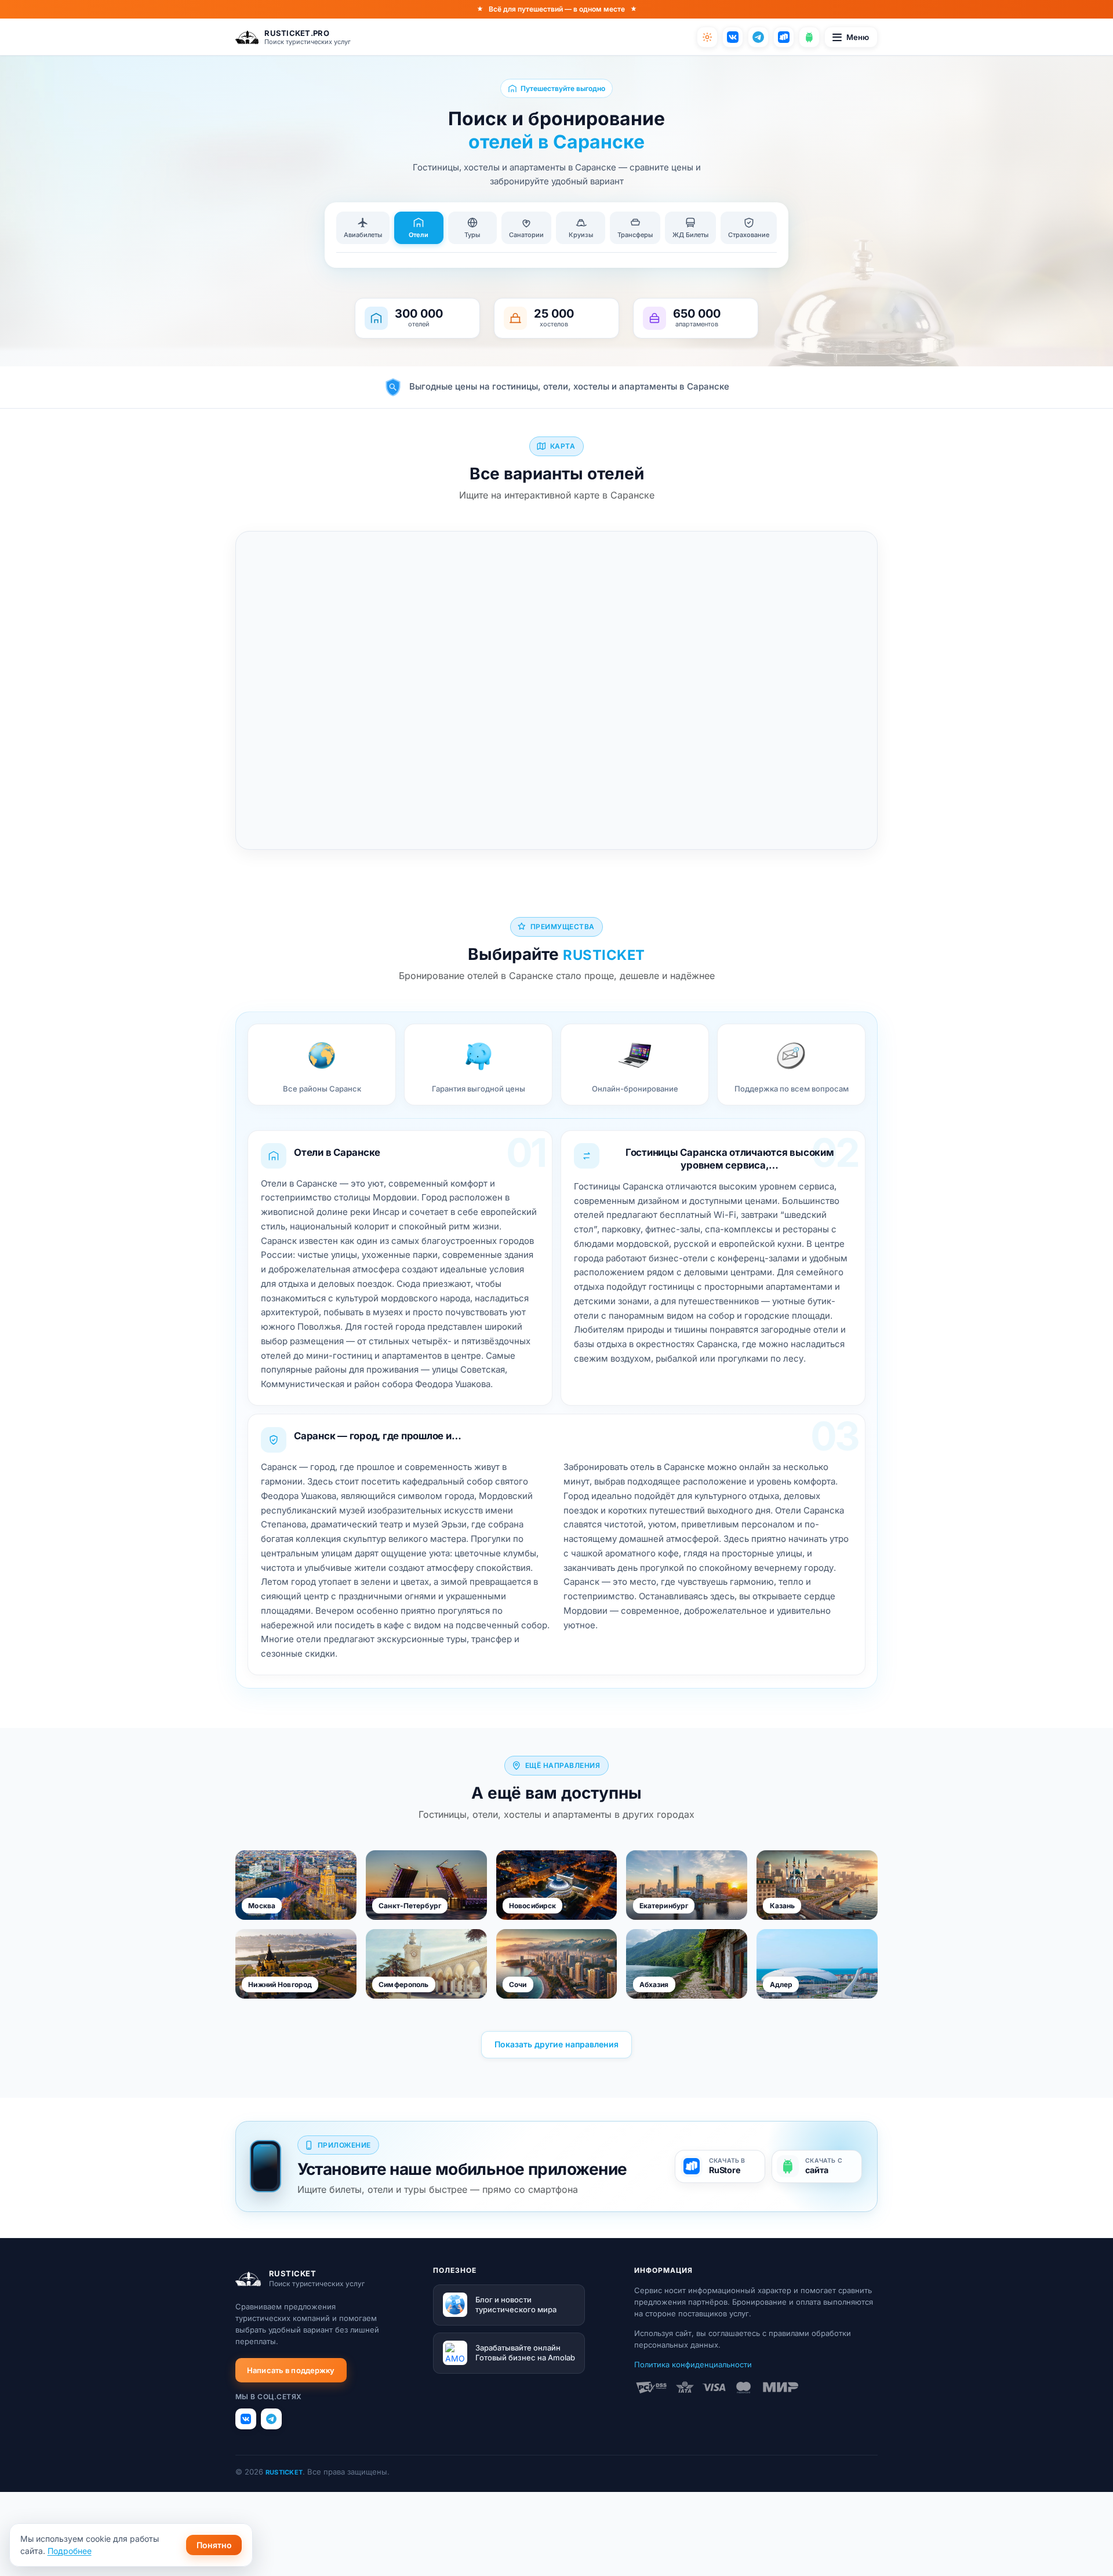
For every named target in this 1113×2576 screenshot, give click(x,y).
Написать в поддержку (291, 2370)
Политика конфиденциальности (693, 2364)
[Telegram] (758, 37)
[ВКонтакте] (733, 37)
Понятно (214, 2545)
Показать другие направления (556, 2044)
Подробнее (70, 2551)
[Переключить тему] (707, 37)
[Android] (809, 37)
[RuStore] (784, 37)
